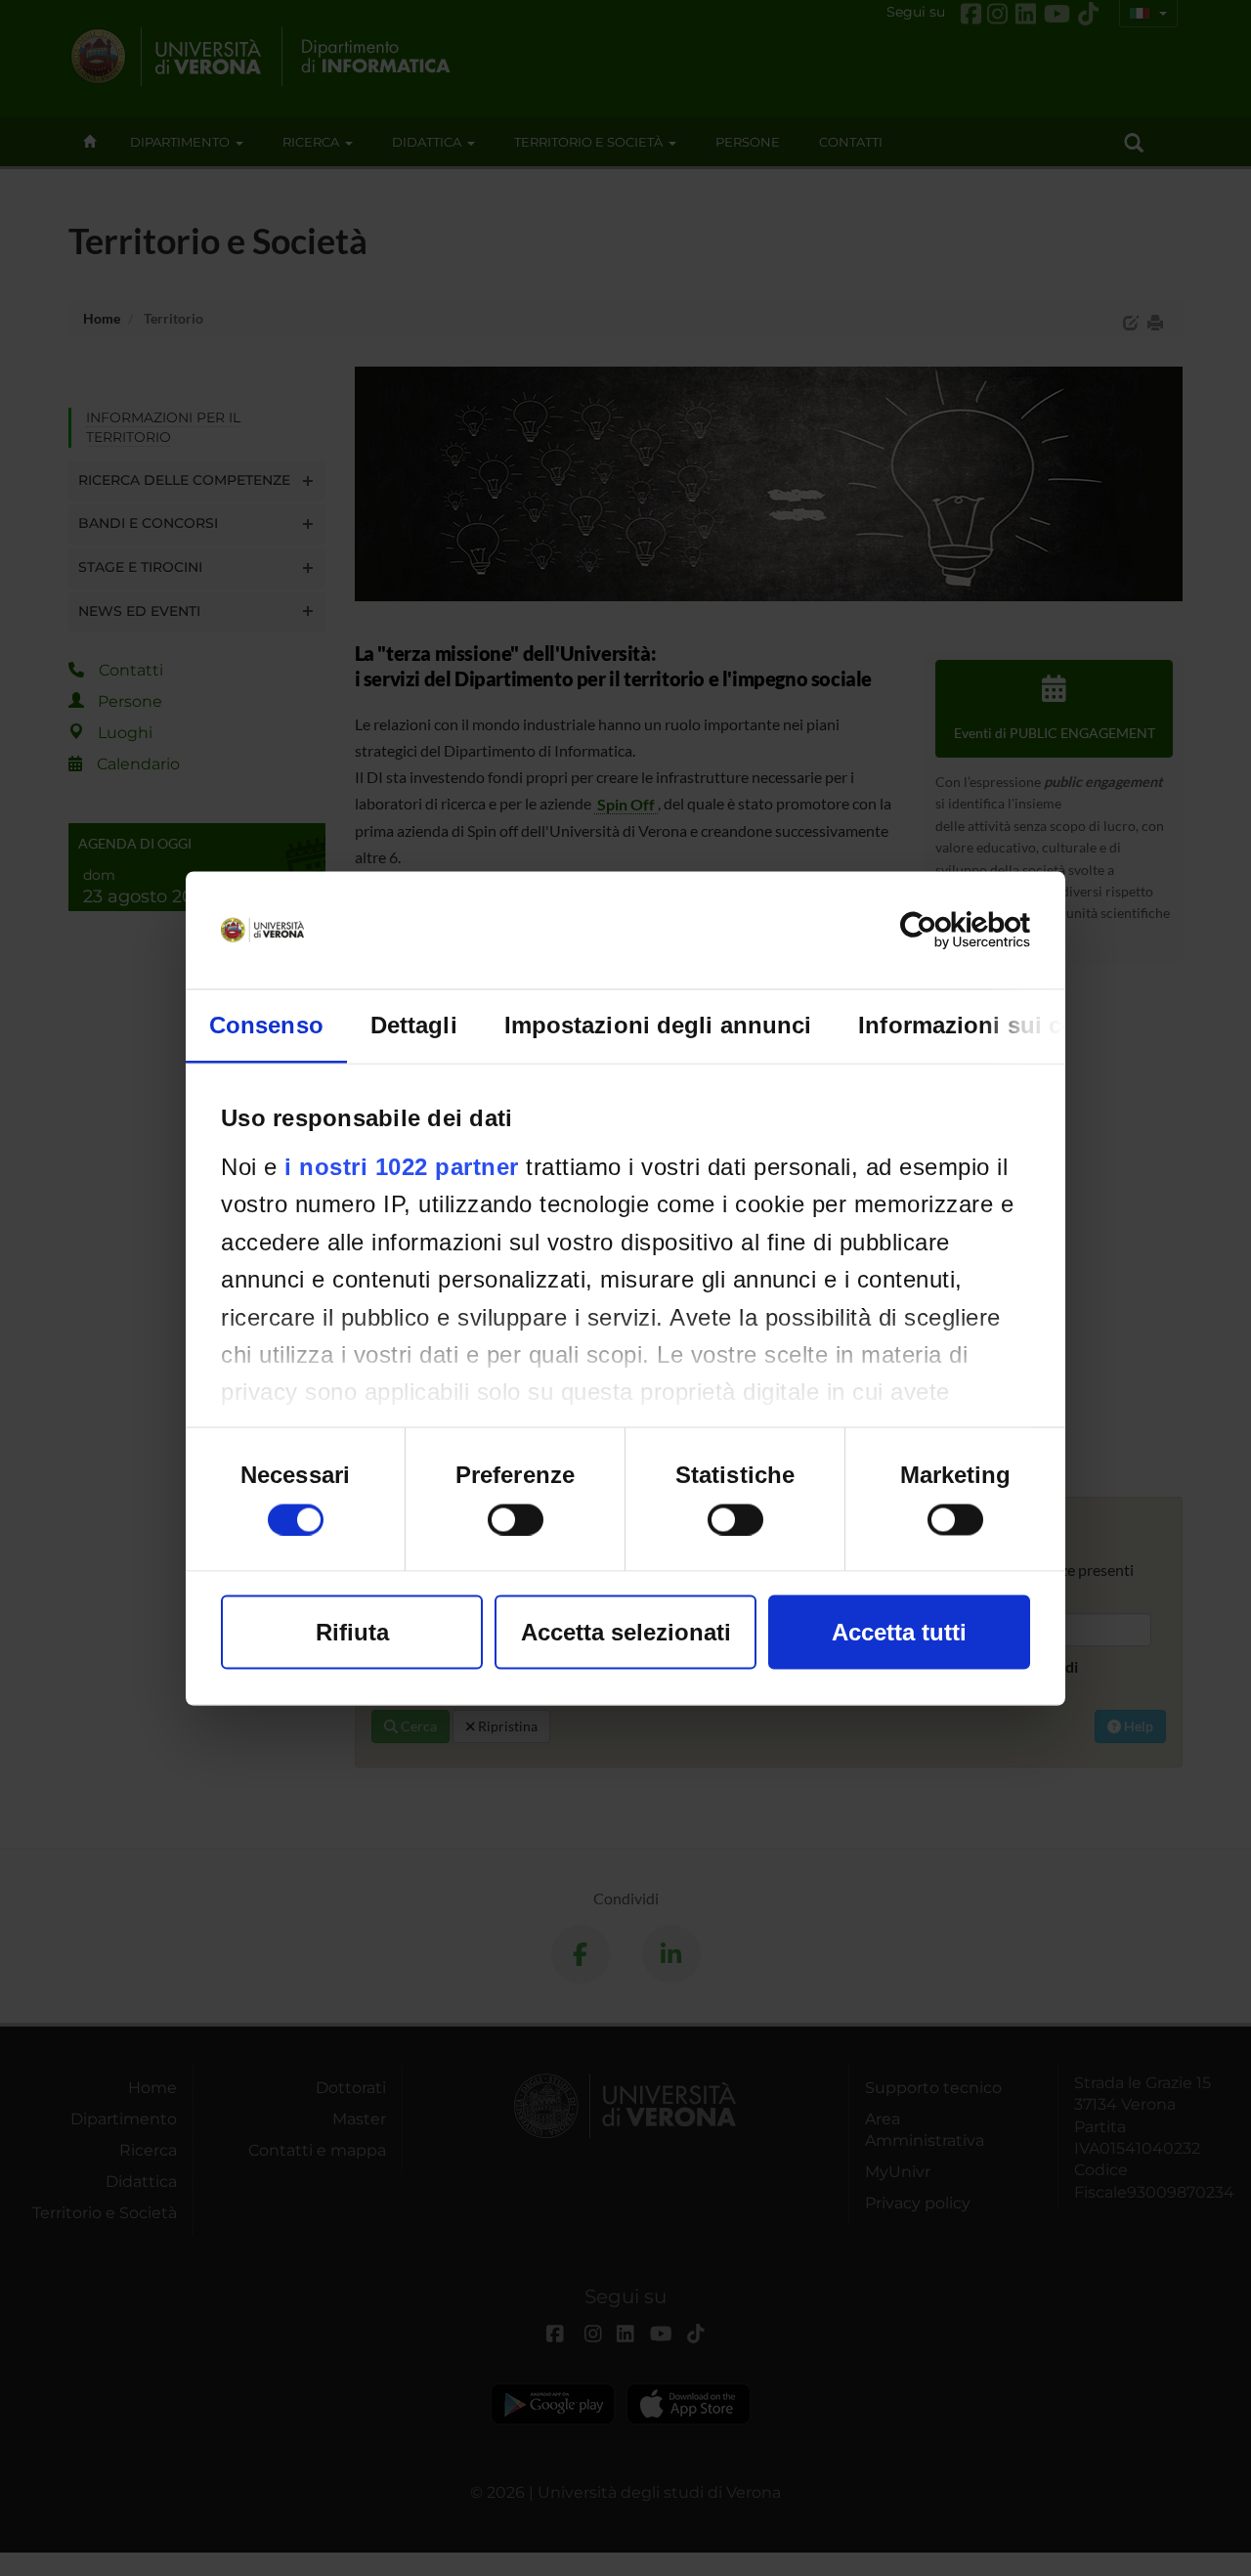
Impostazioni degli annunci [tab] (658, 1024)
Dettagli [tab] (414, 1024)
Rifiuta (352, 1631)
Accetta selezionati (626, 1631)
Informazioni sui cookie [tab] (991, 1024)
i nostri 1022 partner (402, 1166)
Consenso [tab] (266, 1024)
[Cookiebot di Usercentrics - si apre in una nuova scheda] (945, 930)
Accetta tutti (899, 1631)
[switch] (516, 1519)
